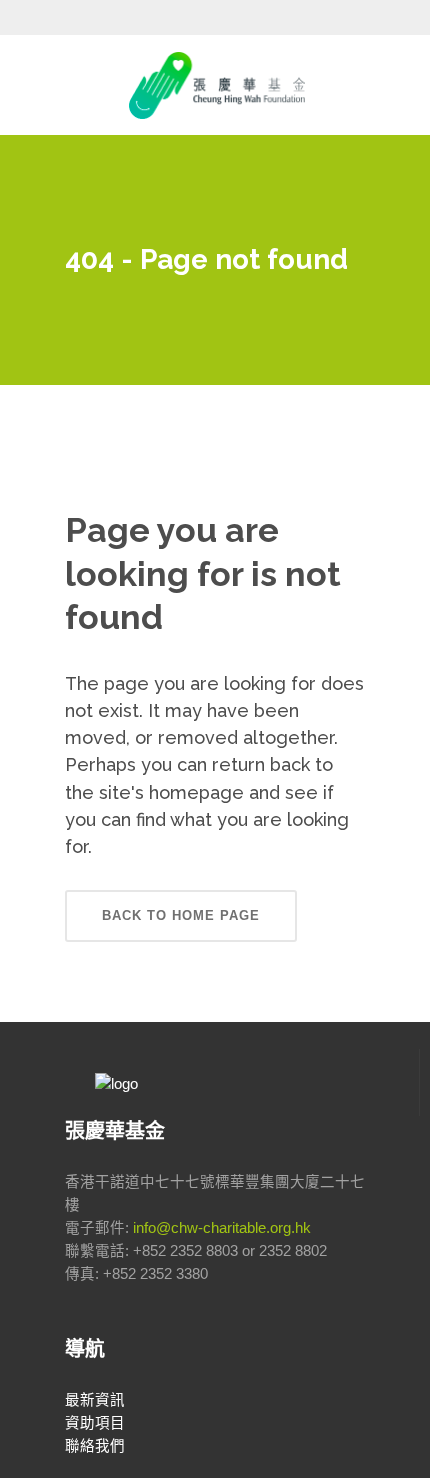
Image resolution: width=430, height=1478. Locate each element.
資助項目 (95, 1423)
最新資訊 (95, 1400)
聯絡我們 (95, 1446)
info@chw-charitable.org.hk (222, 1228)
